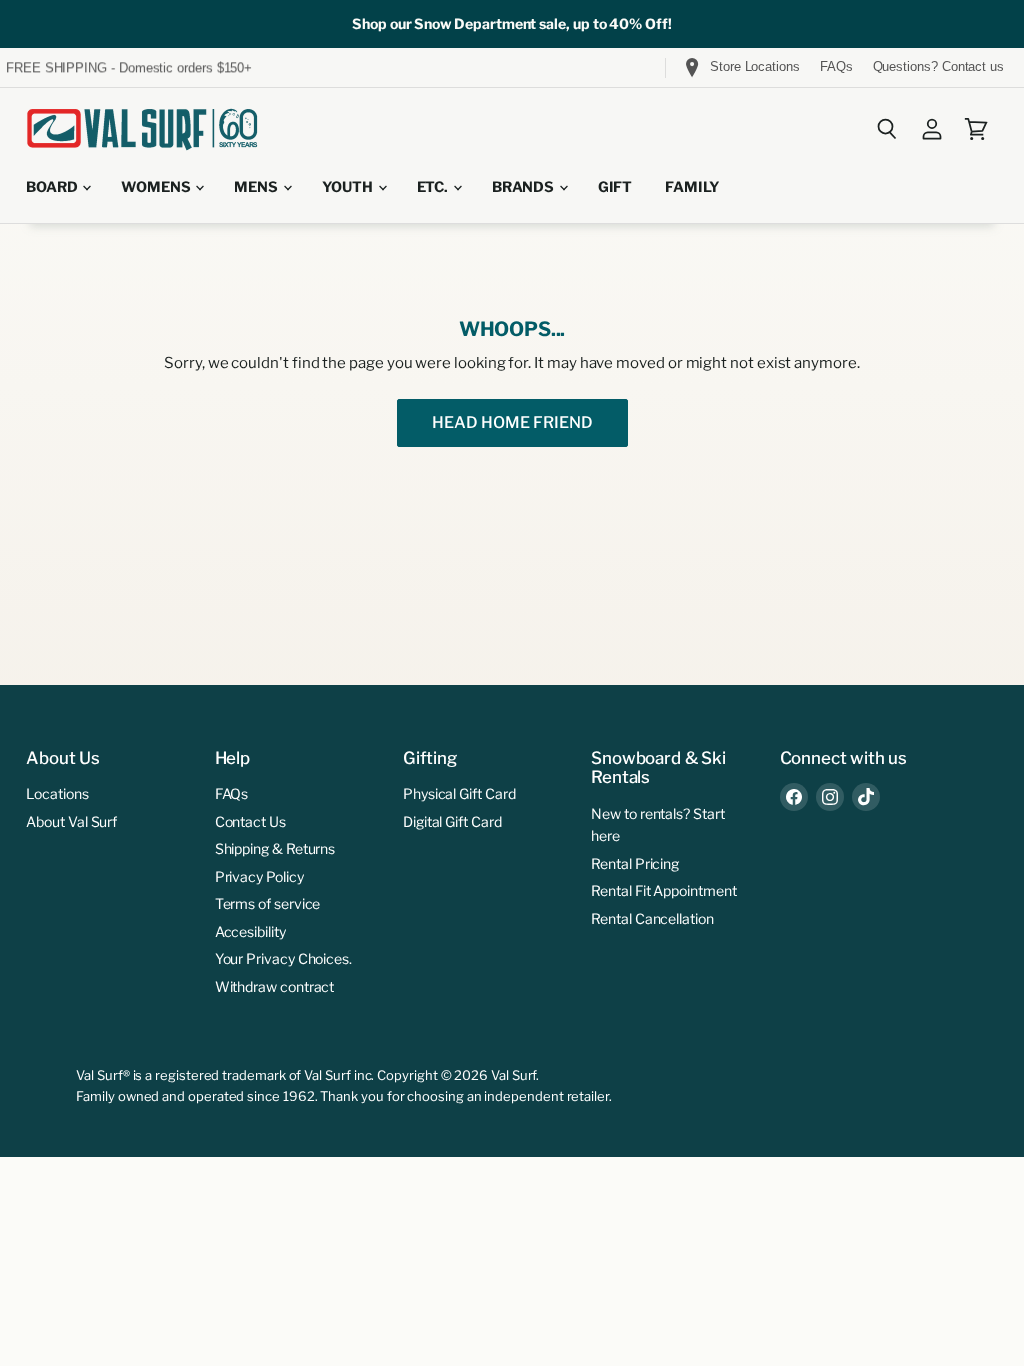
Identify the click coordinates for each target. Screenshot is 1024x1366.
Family (692, 187)
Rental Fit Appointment (663, 890)
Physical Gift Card (459, 793)
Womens (157, 187)
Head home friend (512, 422)
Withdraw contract (275, 986)
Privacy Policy (259, 876)
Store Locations (755, 66)
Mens (257, 187)
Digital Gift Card (452, 821)
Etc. (434, 187)
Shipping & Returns (275, 848)
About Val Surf (71, 821)
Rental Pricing (635, 863)
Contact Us (250, 821)
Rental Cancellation (652, 918)
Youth (349, 187)
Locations (57, 793)
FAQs (836, 67)
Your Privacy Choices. (283, 958)
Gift (615, 187)
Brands (524, 187)
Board (53, 187)
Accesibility (250, 931)
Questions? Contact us (938, 67)
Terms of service (268, 903)
